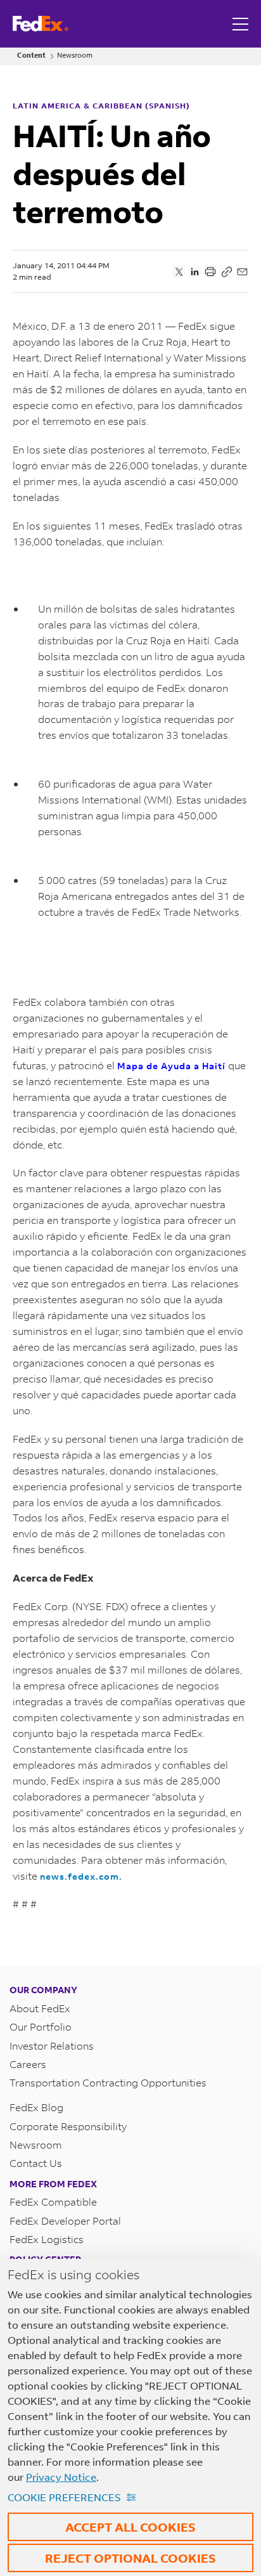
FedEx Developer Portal (65, 2221)
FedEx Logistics (47, 2239)
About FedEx (40, 2008)
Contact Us (36, 2163)
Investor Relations (52, 2046)
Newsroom (75, 55)
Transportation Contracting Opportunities (108, 2082)
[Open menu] (242, 24)
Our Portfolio (41, 2026)
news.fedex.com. (81, 1876)
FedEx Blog (36, 2107)
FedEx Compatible (53, 2202)
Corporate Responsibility (68, 2126)
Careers (28, 2064)
